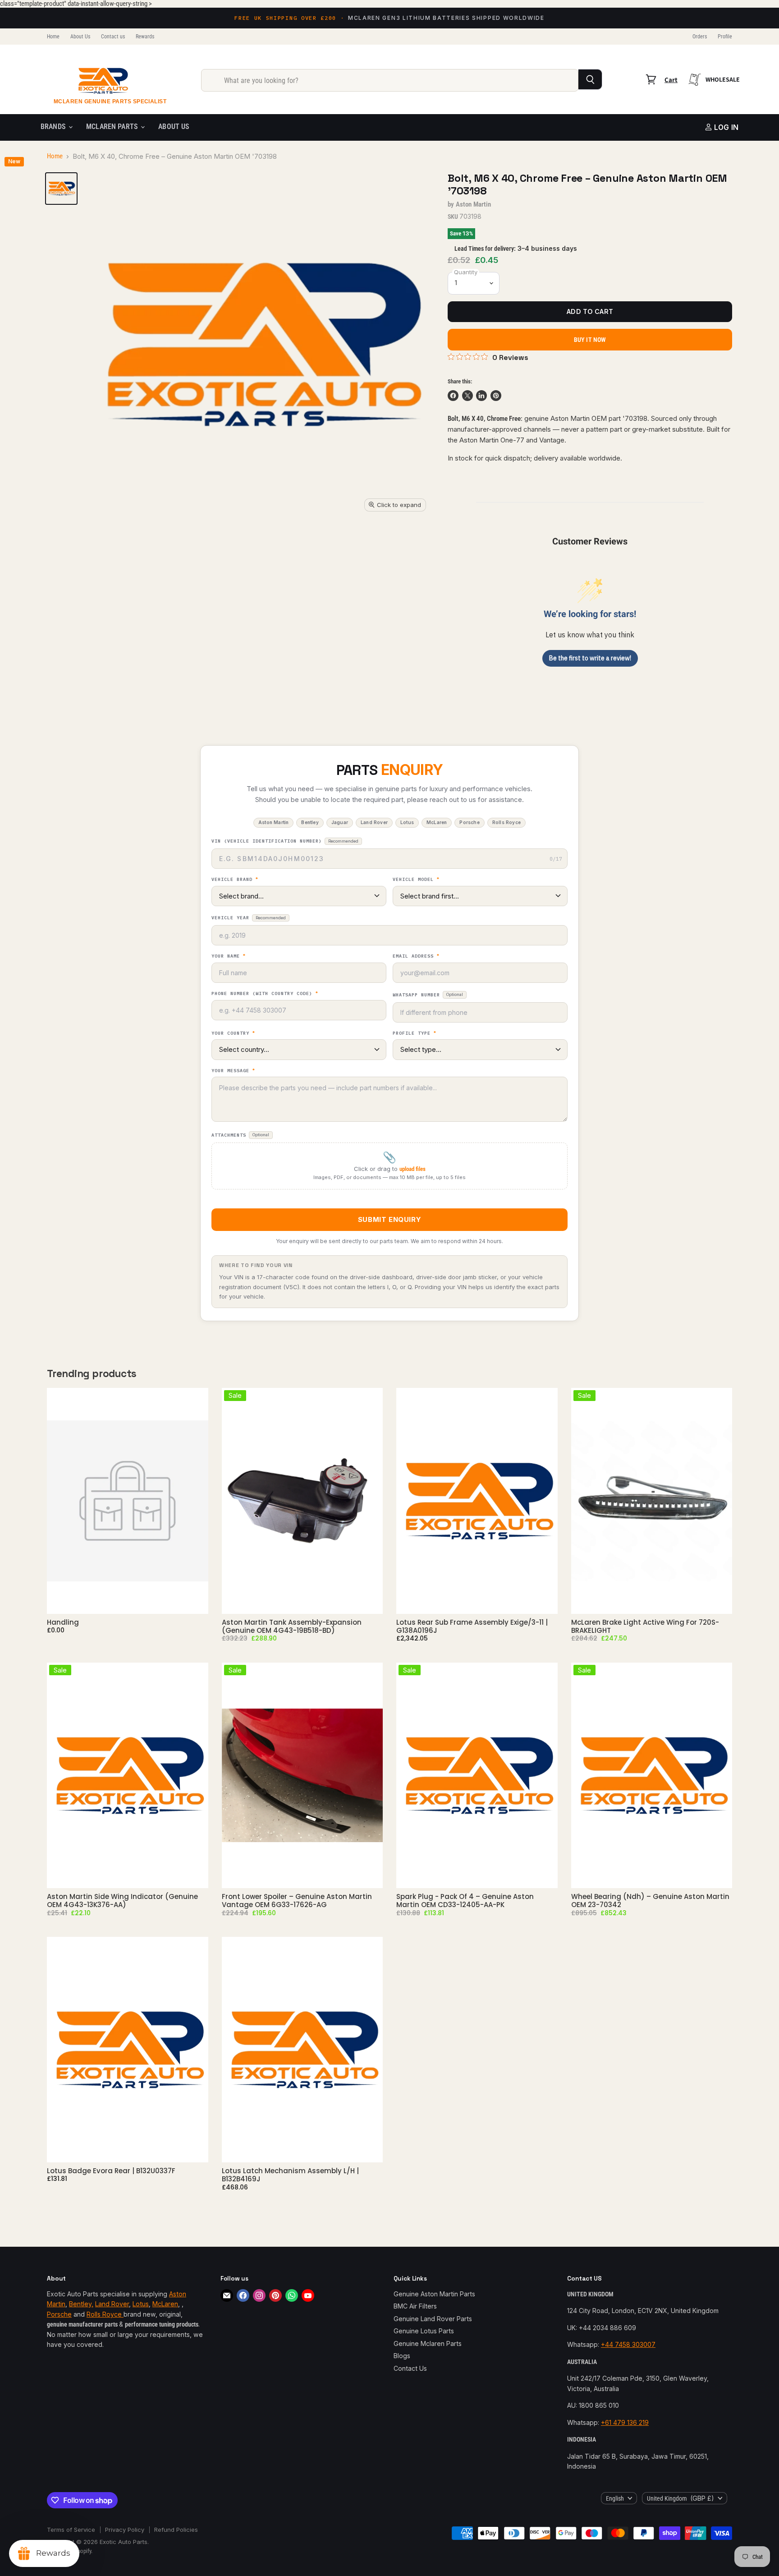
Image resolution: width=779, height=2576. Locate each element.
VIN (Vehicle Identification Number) (285, 841)
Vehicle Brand (235, 880)
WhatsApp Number (428, 995)
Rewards (145, 37)
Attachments (240, 1135)
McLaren (165, 2304)
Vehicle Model (416, 880)
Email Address (416, 956)
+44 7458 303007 (628, 2344)
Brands (54, 127)
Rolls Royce (105, 2314)
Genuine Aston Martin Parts (434, 2294)
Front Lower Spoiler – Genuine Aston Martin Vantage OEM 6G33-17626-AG (297, 1901)
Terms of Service (71, 2530)
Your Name (229, 956)
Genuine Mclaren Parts (428, 2343)
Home (53, 37)
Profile (725, 37)
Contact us (113, 37)
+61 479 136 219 (625, 2422)
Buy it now (590, 340)
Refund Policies (176, 2530)
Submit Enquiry (389, 1219)
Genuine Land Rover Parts (433, 2319)
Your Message (233, 1071)
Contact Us (410, 2368)
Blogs (402, 2356)
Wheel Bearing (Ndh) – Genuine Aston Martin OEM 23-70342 (650, 1901)
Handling (63, 1622)
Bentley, (81, 2304)
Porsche (59, 2314)
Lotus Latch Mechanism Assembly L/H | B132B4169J (290, 2175)
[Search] (590, 79)
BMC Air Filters (415, 2306)
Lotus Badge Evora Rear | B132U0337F (111, 2171)
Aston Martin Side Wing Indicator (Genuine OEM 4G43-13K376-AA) (122, 1901)
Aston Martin (474, 204)
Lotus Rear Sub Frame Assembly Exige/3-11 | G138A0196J (472, 1626)
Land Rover (112, 2304)
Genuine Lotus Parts (424, 2331)
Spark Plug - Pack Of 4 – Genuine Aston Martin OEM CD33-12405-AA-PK (465, 1901)
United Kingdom (680, 2498)
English (615, 2498)
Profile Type (415, 1033)
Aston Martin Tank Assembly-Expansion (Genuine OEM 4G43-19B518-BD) (292, 1626)
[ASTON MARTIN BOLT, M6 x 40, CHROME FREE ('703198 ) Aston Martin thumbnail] (61, 189)
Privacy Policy (125, 2530)
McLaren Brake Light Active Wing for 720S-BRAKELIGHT (645, 1626)
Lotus (141, 2304)
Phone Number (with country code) (265, 994)
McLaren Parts (113, 127)
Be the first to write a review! (590, 658)
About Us (80, 37)
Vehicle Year (249, 918)
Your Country (233, 1033)
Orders (700, 37)
